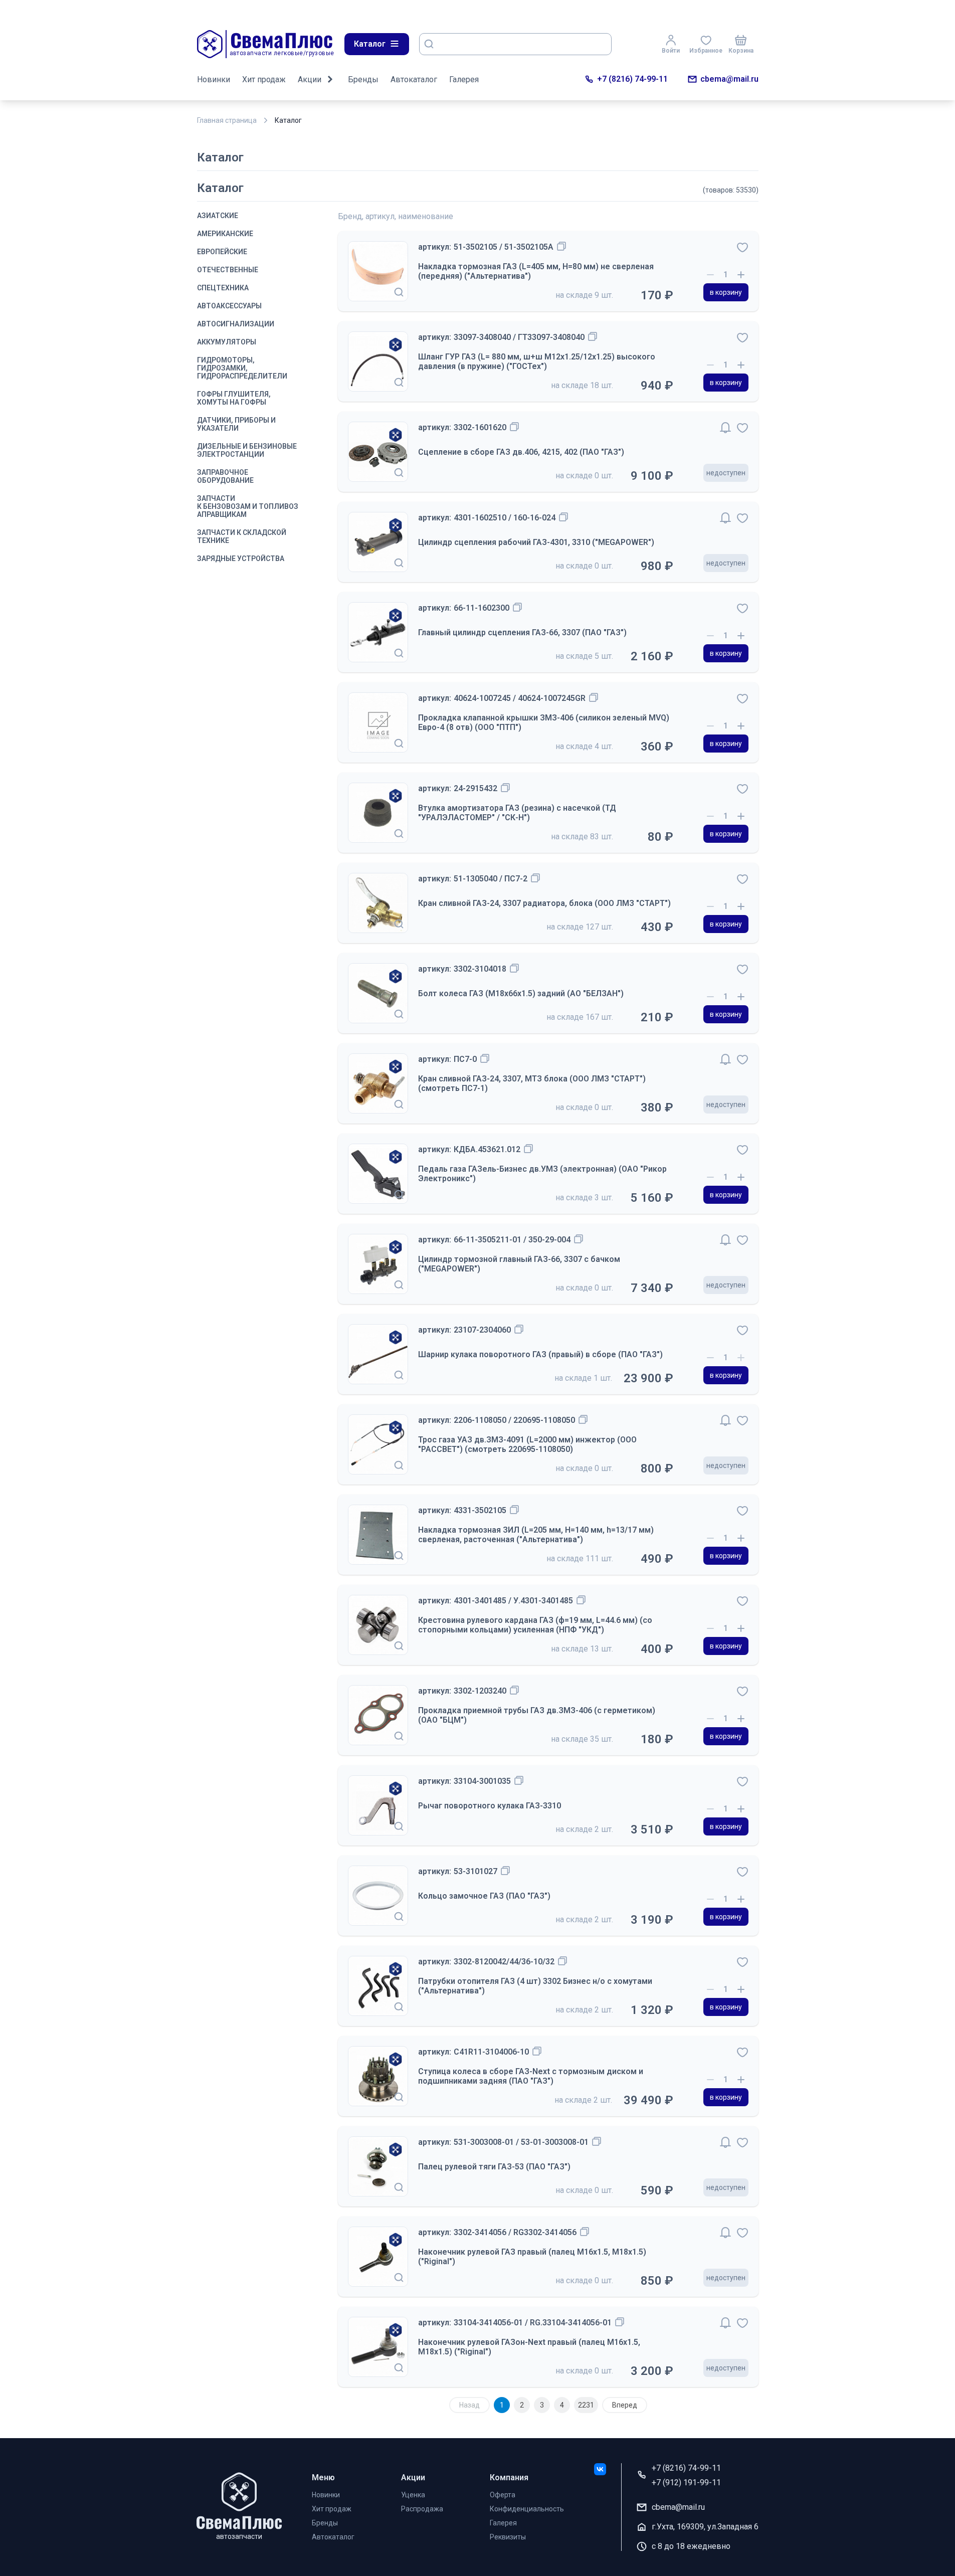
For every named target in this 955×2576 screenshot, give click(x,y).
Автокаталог (414, 79)
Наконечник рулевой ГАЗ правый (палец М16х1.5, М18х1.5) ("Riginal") (532, 2257)
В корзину (726, 292)
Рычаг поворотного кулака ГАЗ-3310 (490, 1806)
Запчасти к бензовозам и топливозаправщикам (248, 506)
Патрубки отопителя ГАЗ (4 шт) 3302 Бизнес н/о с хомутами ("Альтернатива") (535, 1986)
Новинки (214, 79)
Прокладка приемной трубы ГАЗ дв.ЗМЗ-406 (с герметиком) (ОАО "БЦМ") (537, 1715)
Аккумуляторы (227, 342)
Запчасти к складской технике (242, 536)
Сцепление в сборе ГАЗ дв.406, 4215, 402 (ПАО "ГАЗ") (521, 452)
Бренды (363, 79)
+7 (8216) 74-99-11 (632, 79)
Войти (671, 51)
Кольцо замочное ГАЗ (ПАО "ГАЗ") (484, 1896)
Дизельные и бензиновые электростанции (247, 450)
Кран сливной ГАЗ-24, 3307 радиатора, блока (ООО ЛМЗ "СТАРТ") (544, 903)
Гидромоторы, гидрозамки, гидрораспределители (242, 368)
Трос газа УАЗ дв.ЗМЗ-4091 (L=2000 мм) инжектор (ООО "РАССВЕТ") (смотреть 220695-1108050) (527, 1444)
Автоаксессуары (229, 306)
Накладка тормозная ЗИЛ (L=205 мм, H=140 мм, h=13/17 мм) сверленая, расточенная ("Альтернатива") (536, 1535)
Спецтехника (223, 288)
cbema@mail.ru (729, 79)
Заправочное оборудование (225, 476)
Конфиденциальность (527, 2509)
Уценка (413, 2495)
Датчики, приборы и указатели (236, 424)
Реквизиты (508, 2537)
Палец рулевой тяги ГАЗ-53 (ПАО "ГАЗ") (494, 2167)
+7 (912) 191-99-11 (686, 2482)
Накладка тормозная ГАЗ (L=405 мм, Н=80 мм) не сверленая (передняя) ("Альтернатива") (536, 271)
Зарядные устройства (241, 559)
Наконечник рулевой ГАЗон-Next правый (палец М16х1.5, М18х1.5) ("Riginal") (529, 2347)
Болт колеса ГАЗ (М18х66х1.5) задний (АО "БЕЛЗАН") (521, 993)
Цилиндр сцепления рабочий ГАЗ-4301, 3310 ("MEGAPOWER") (536, 542)
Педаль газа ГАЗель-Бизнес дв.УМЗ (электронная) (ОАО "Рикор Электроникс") (542, 1174)
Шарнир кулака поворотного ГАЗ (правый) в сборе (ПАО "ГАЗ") (540, 1354)
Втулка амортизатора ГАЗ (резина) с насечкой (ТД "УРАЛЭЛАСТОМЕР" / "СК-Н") (517, 813)
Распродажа (422, 2509)
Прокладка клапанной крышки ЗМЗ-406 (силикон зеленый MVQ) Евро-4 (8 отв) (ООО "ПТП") (544, 722)
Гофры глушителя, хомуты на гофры (234, 398)
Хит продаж (264, 79)
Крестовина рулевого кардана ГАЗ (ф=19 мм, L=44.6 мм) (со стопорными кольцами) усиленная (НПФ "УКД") (535, 1625)
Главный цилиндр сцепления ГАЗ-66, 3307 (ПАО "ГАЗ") (522, 632)
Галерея (464, 79)
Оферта (503, 2495)
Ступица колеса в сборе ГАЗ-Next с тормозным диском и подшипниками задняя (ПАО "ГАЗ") (531, 2076)
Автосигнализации (236, 324)
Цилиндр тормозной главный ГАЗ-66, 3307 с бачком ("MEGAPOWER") (519, 1264)
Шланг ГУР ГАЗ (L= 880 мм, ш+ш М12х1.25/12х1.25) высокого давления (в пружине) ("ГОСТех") (537, 361)
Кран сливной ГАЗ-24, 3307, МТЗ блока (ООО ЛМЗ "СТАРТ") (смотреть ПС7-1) (532, 1083)
